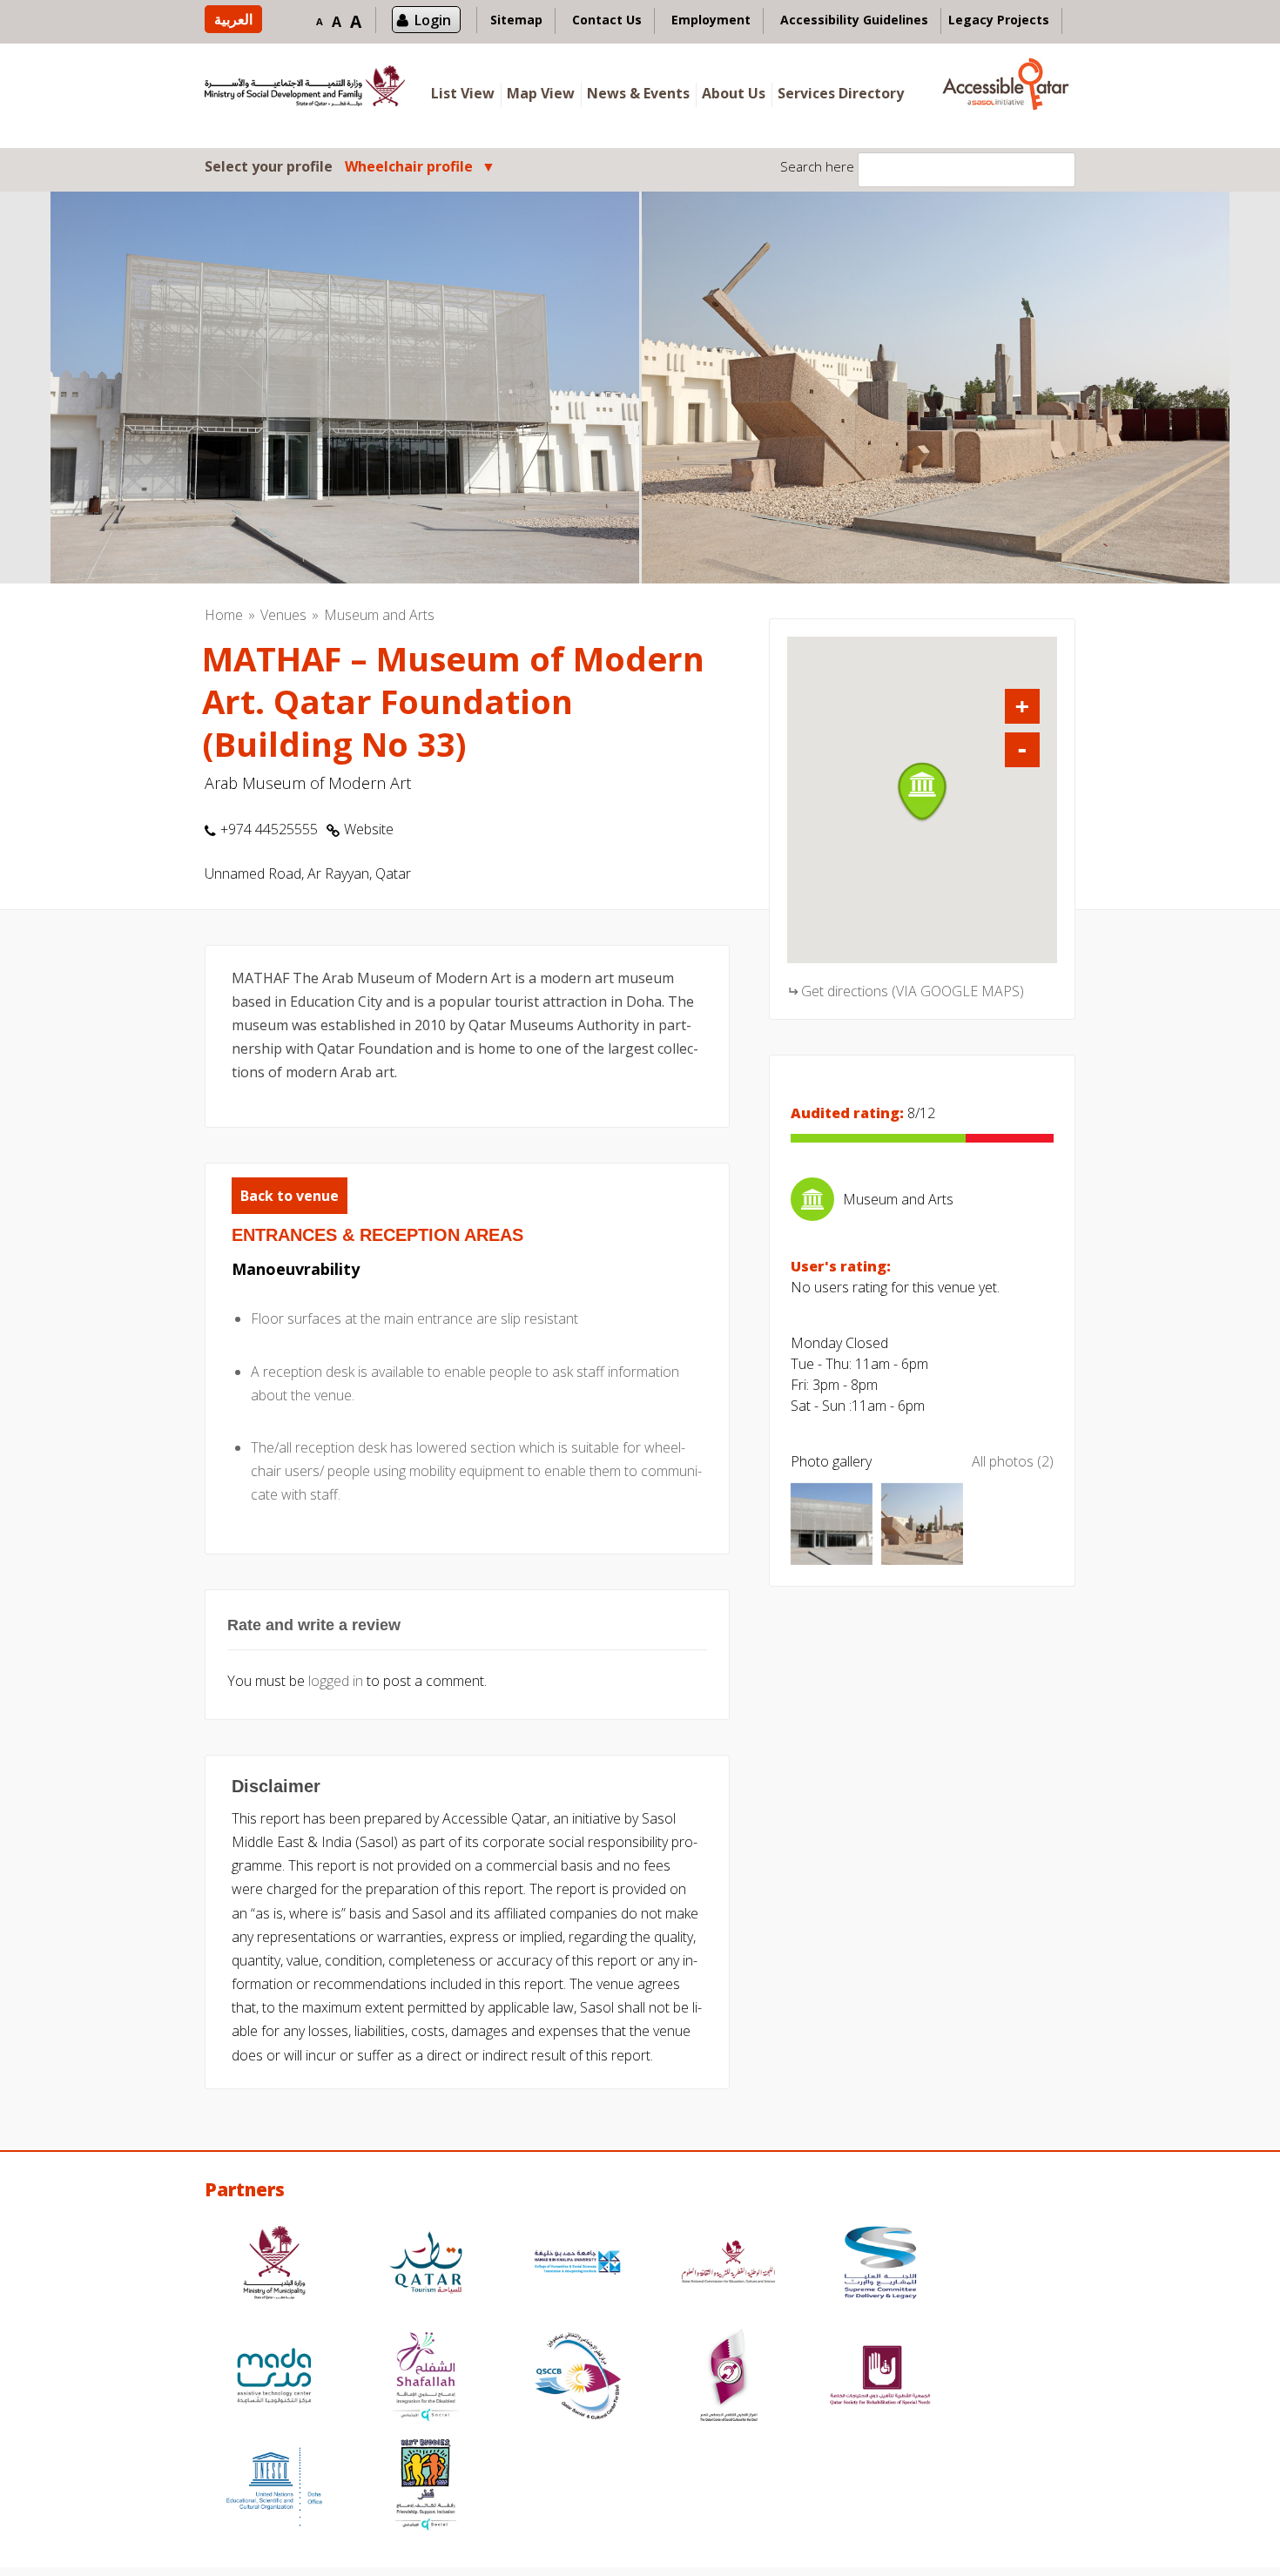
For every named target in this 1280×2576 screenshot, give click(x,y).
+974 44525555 (269, 829)
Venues (283, 615)
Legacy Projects (999, 20)
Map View (541, 93)
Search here (817, 166)
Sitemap (516, 20)
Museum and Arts (379, 615)
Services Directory (841, 93)
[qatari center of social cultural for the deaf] (729, 2378)
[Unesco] (274, 2487)
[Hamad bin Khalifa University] (577, 2265)
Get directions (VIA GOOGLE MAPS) (913, 991)
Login (433, 20)
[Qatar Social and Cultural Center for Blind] (577, 2378)
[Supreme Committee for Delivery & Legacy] (880, 2265)
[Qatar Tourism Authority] (426, 2265)
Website (369, 829)
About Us (734, 93)
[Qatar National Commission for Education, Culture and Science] (729, 2265)
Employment (711, 20)
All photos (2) (1013, 1461)
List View (463, 93)
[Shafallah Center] (426, 2378)
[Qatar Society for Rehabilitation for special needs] (880, 2378)
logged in (336, 1681)
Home (224, 615)
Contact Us (607, 20)
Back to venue (290, 1196)
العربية (233, 19)
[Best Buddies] (426, 2487)
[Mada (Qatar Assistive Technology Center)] (274, 2378)
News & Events (638, 93)
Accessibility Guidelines (854, 20)
